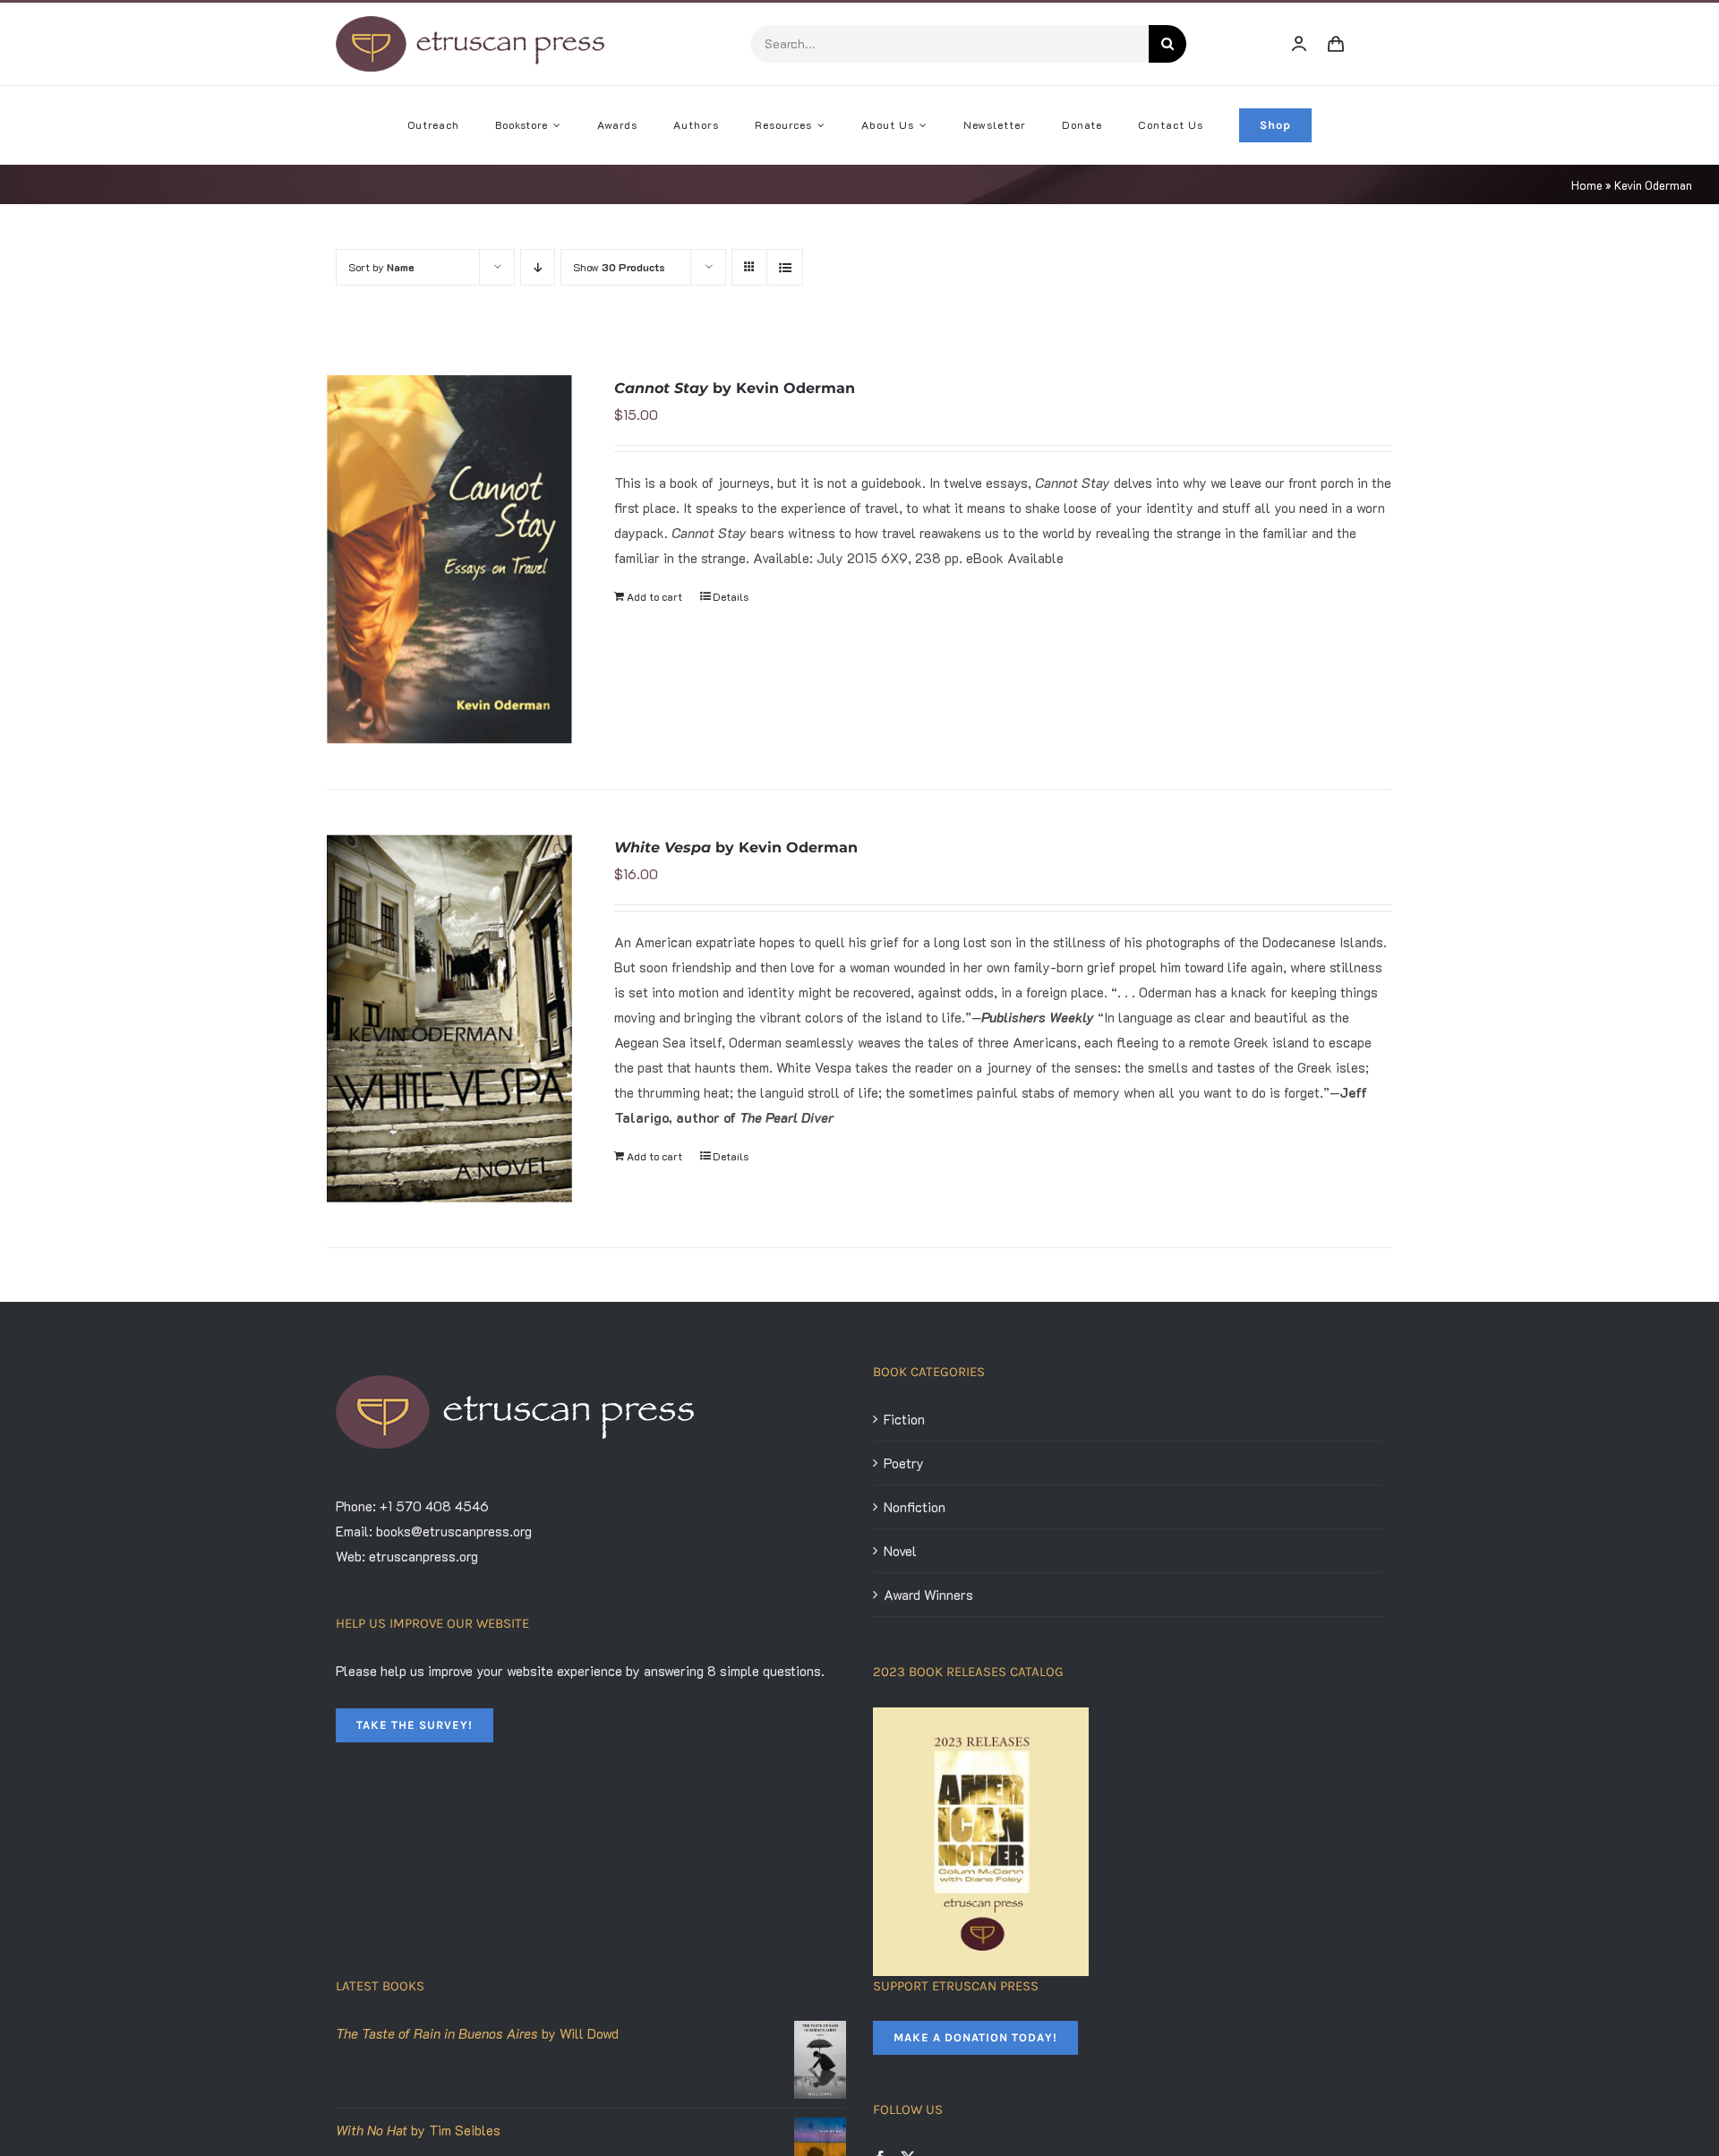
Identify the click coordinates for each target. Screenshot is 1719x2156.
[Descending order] (538, 267)
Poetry (904, 1463)
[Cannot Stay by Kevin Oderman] (449, 560)
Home (1587, 185)
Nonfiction (915, 1507)
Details (731, 596)
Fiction (904, 1419)
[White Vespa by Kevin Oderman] (449, 1018)
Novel (900, 1551)
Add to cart (654, 596)
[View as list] (785, 267)
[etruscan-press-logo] (470, 22)
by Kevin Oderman (735, 388)
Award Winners (928, 1595)
